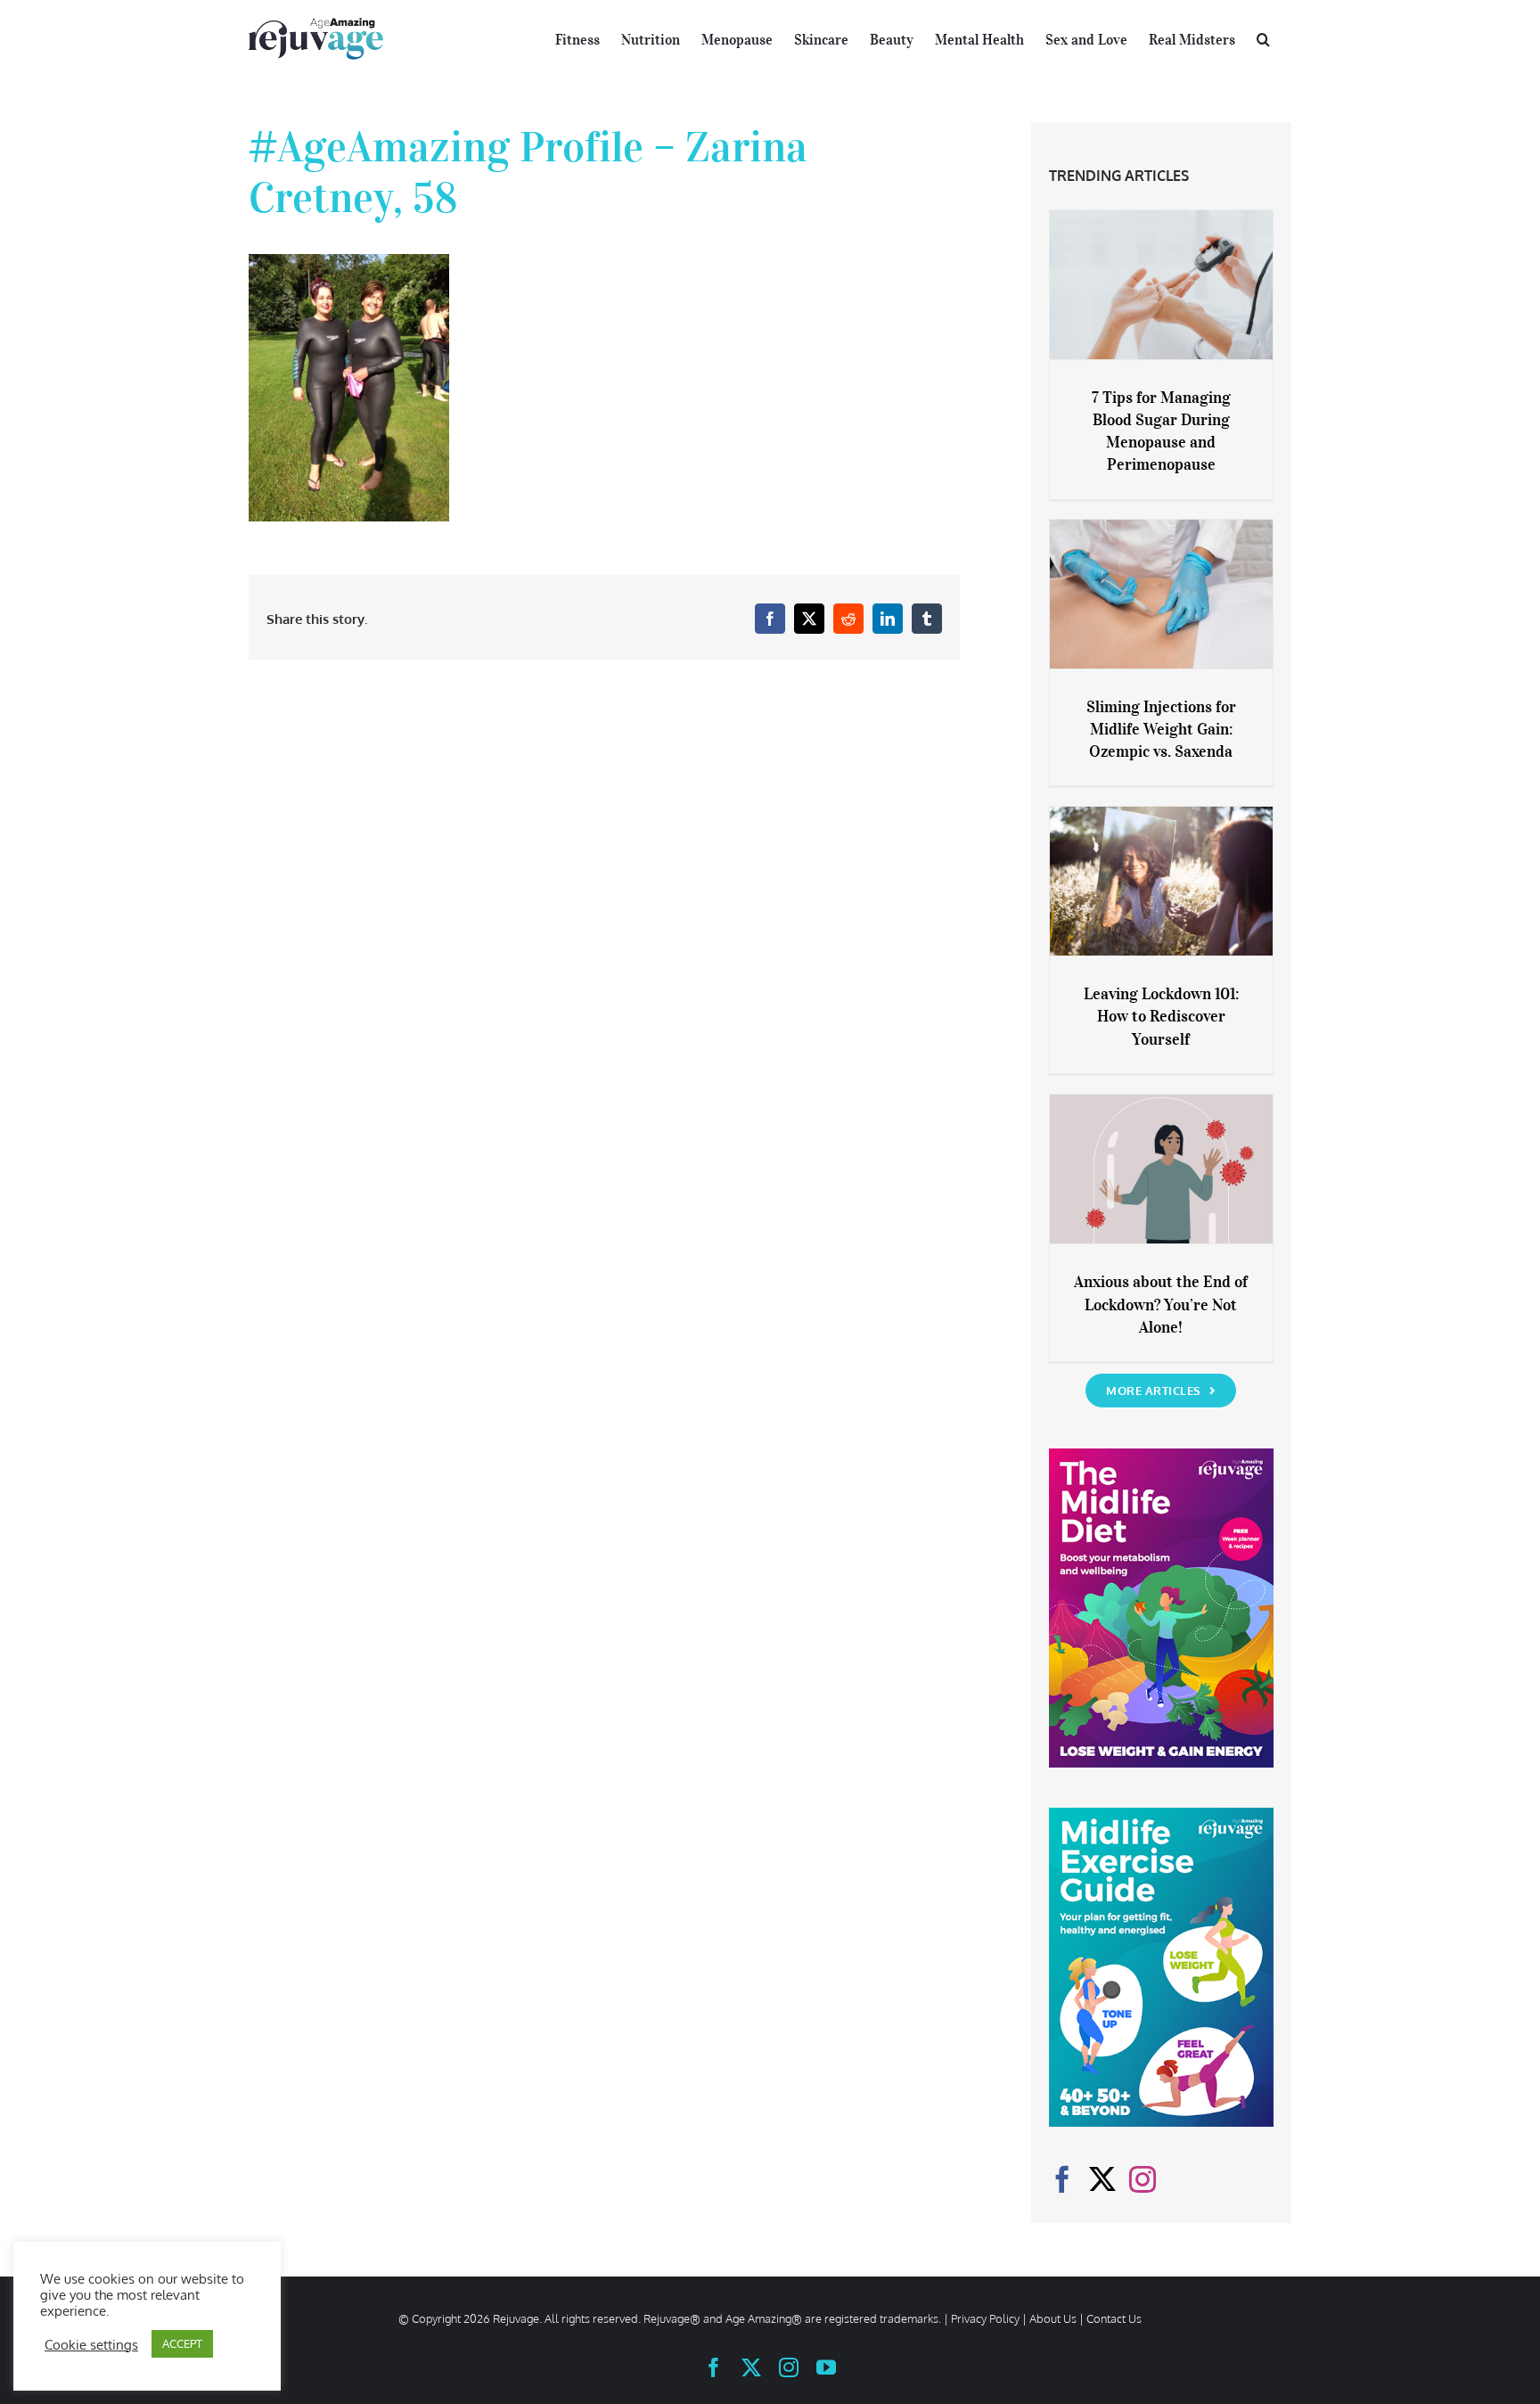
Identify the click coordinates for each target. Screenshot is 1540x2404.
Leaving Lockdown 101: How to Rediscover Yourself (1161, 1016)
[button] (1263, 37)
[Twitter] (1102, 2179)
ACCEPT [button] (182, 2343)
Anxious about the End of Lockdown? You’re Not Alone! (1161, 1304)
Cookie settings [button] (91, 2344)
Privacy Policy (985, 2318)
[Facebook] (1062, 2179)
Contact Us (1114, 2318)
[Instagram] (1143, 2179)
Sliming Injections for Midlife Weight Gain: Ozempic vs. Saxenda (1161, 729)
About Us (1053, 2318)
